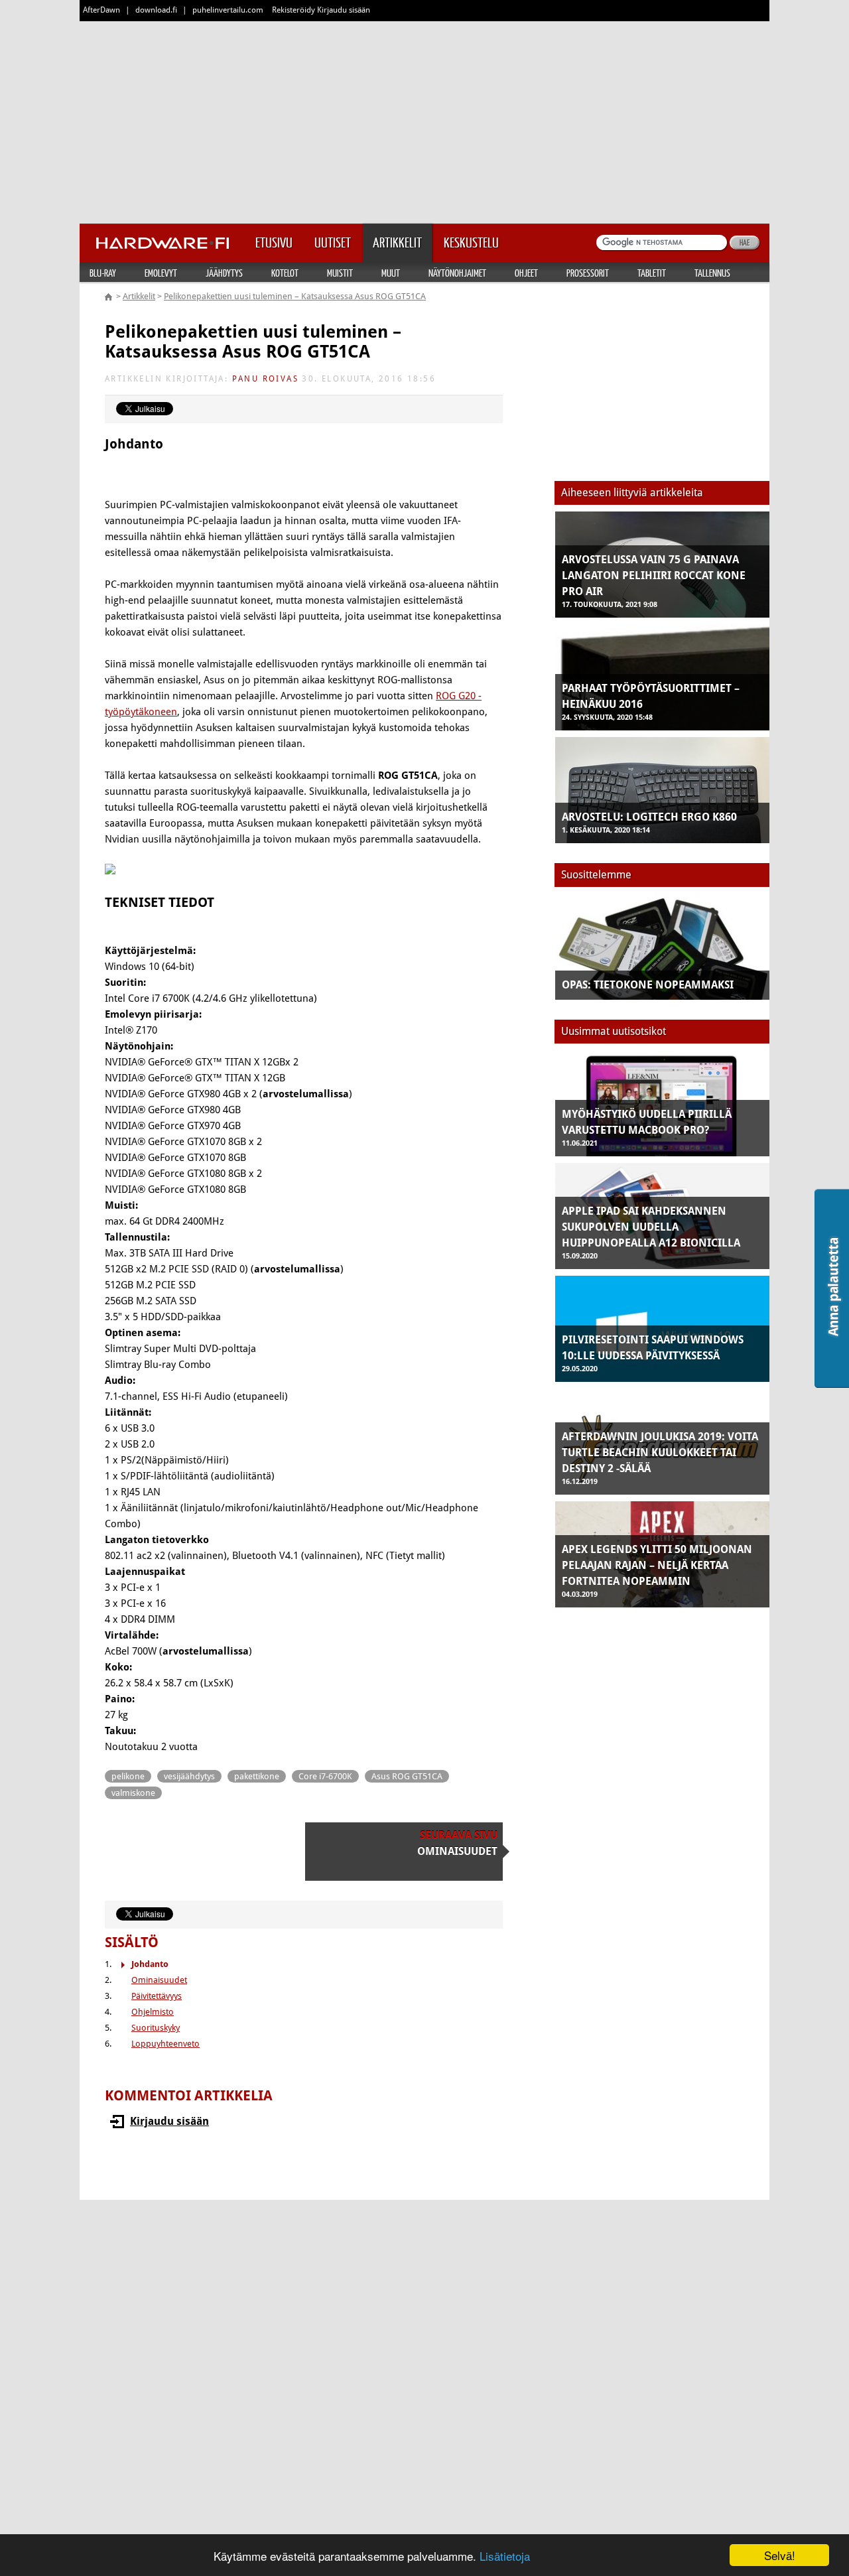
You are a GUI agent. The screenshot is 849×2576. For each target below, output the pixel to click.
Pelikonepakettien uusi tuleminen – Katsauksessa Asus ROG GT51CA (295, 296)
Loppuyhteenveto (165, 2044)
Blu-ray (103, 273)
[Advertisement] (424, 119)
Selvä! (780, 2555)
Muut (391, 273)
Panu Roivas (265, 379)
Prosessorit (588, 273)
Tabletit (652, 273)
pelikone (128, 1776)
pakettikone (257, 1776)
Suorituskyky (156, 2028)
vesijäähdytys (189, 1776)
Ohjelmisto (153, 2012)
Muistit (340, 273)
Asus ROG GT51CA (407, 1776)
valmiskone (133, 1793)
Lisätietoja (505, 2556)
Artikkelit (139, 296)
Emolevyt (161, 273)
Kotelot (285, 273)
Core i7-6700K (325, 1776)
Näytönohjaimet (457, 273)
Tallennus (712, 273)
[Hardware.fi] (163, 239)
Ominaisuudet (159, 1980)
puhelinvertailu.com (228, 10)
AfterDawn (101, 10)
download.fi (156, 10)
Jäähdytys (224, 273)
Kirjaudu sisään (169, 2121)
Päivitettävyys (157, 1996)
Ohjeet (526, 273)
